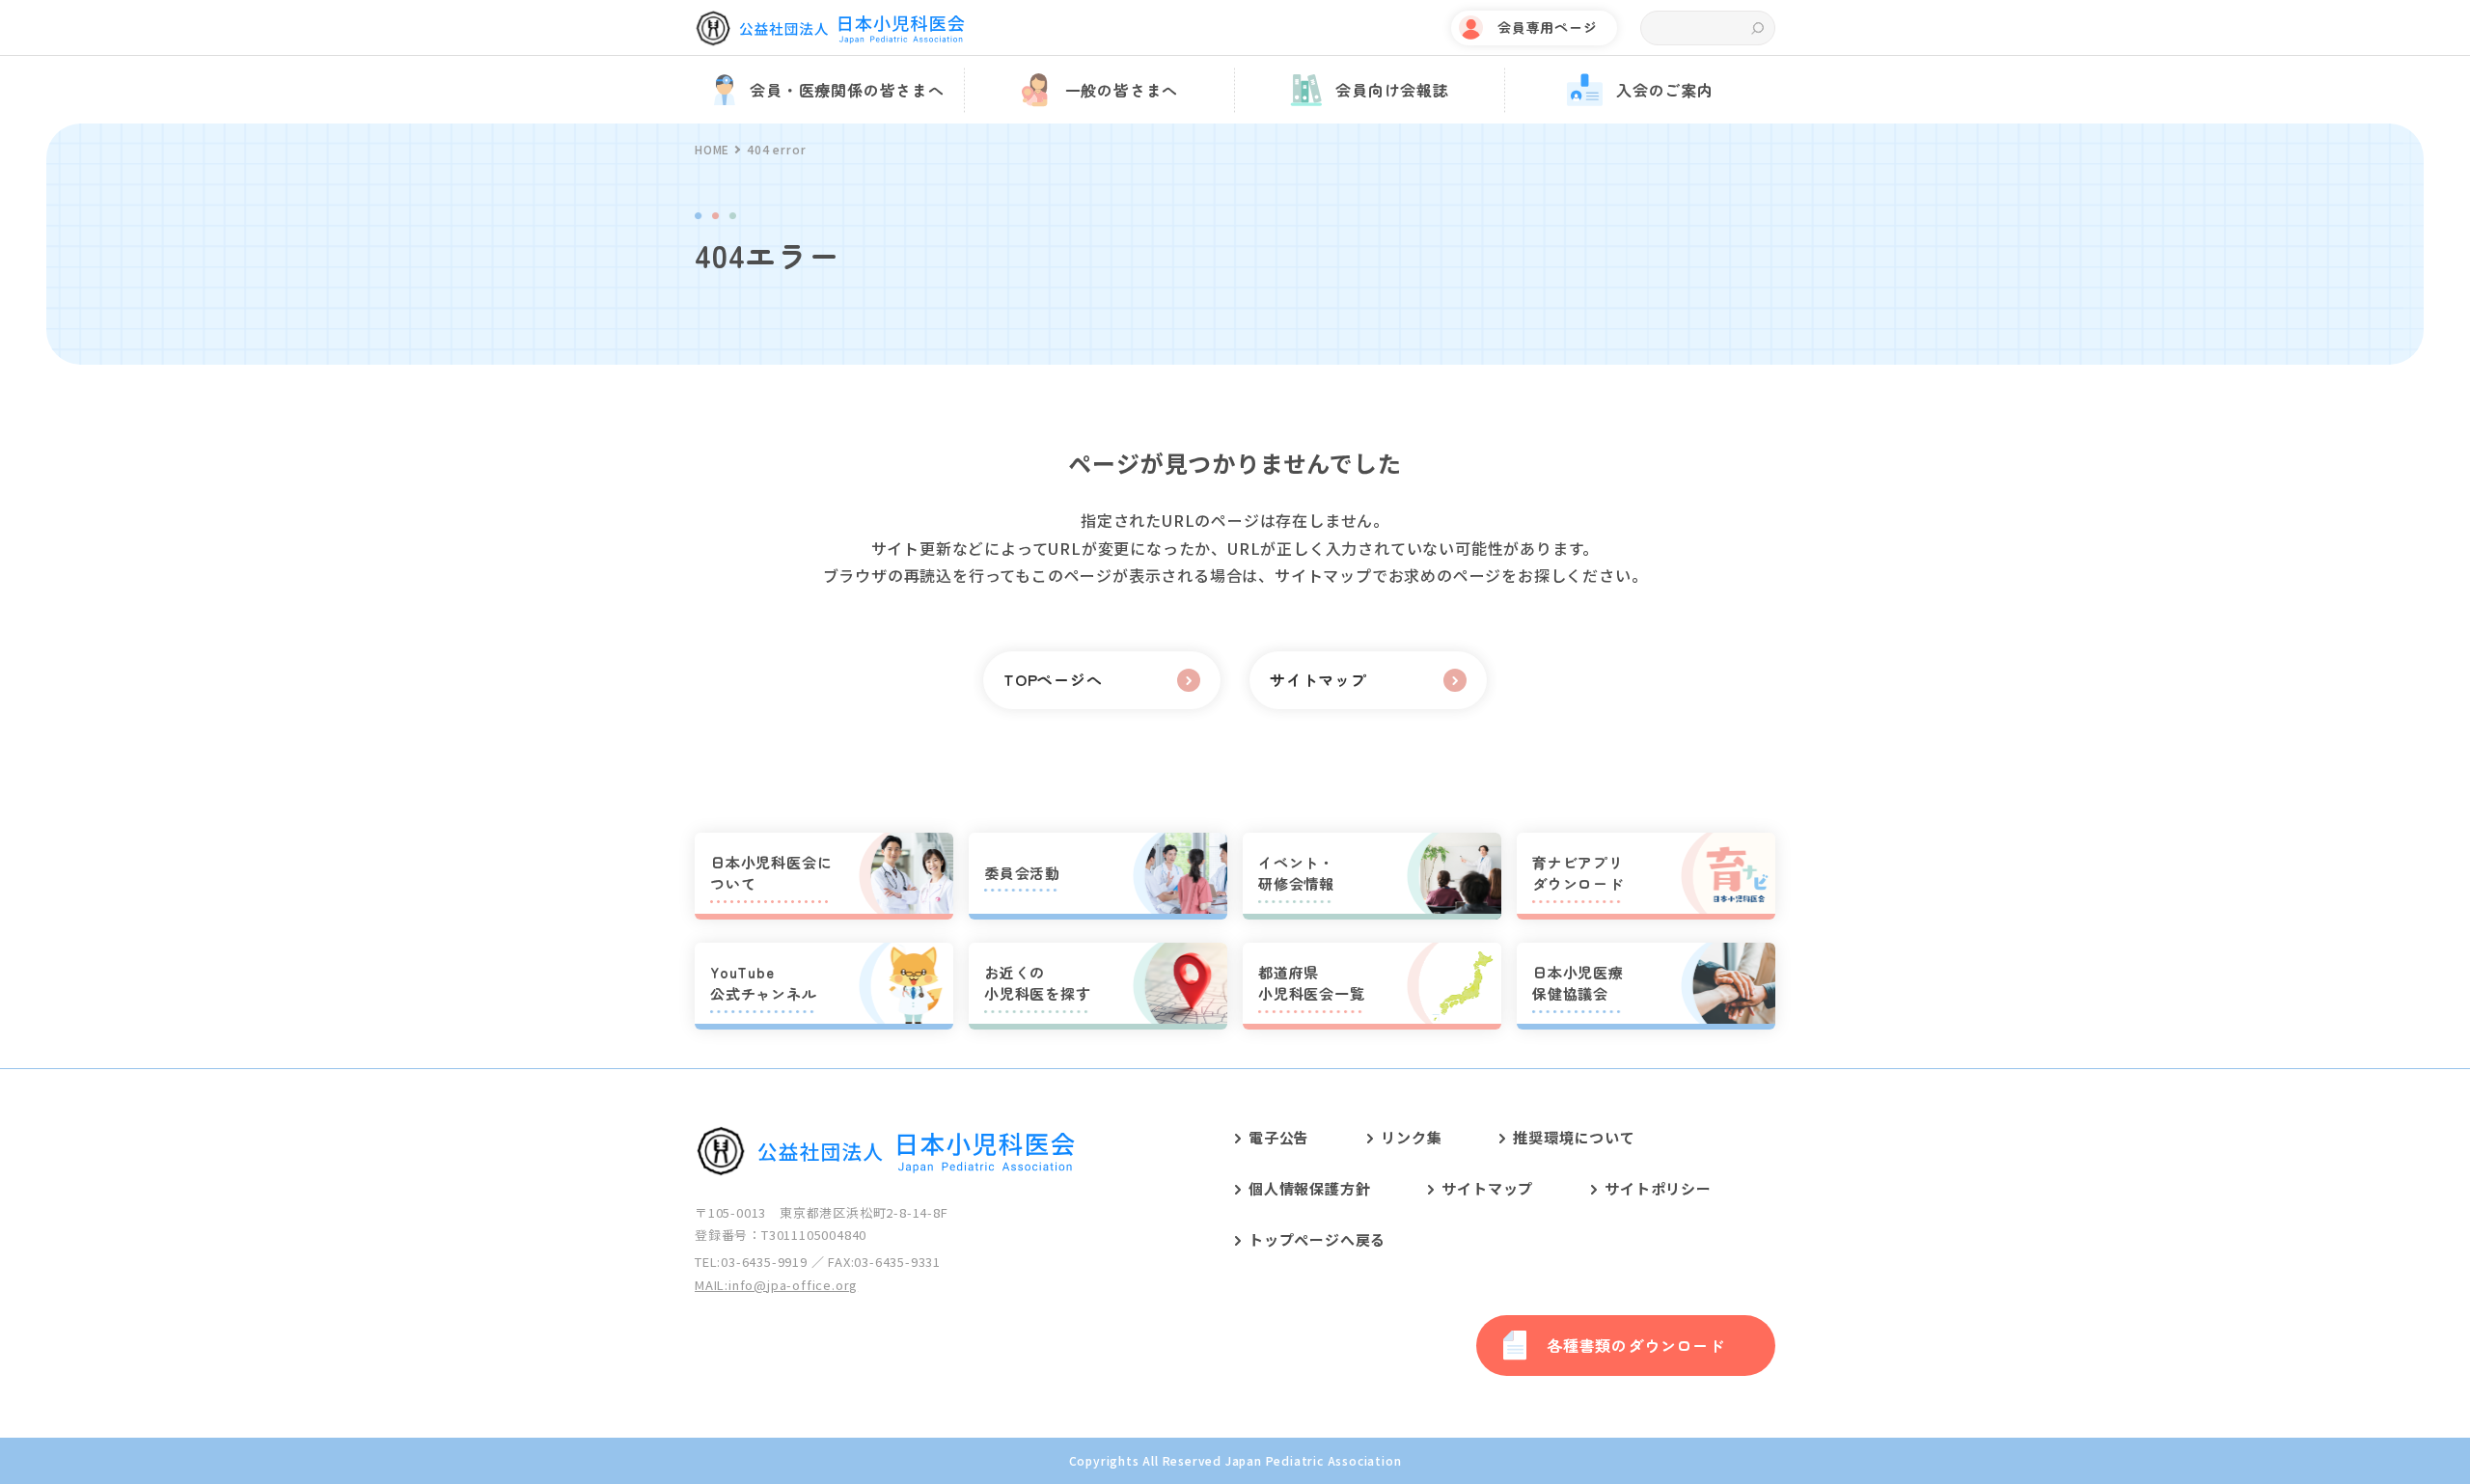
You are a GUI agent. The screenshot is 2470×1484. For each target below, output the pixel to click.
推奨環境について (1574, 1137)
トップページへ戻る (1317, 1239)
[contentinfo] (1235, 1276)
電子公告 (1279, 1137)
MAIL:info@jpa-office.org (776, 1285)
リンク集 (1411, 1137)
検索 (1757, 28)
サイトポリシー (1658, 1188)
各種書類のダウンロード (1636, 1345)
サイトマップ (1487, 1188)
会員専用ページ (1548, 27)
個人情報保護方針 (1309, 1188)
